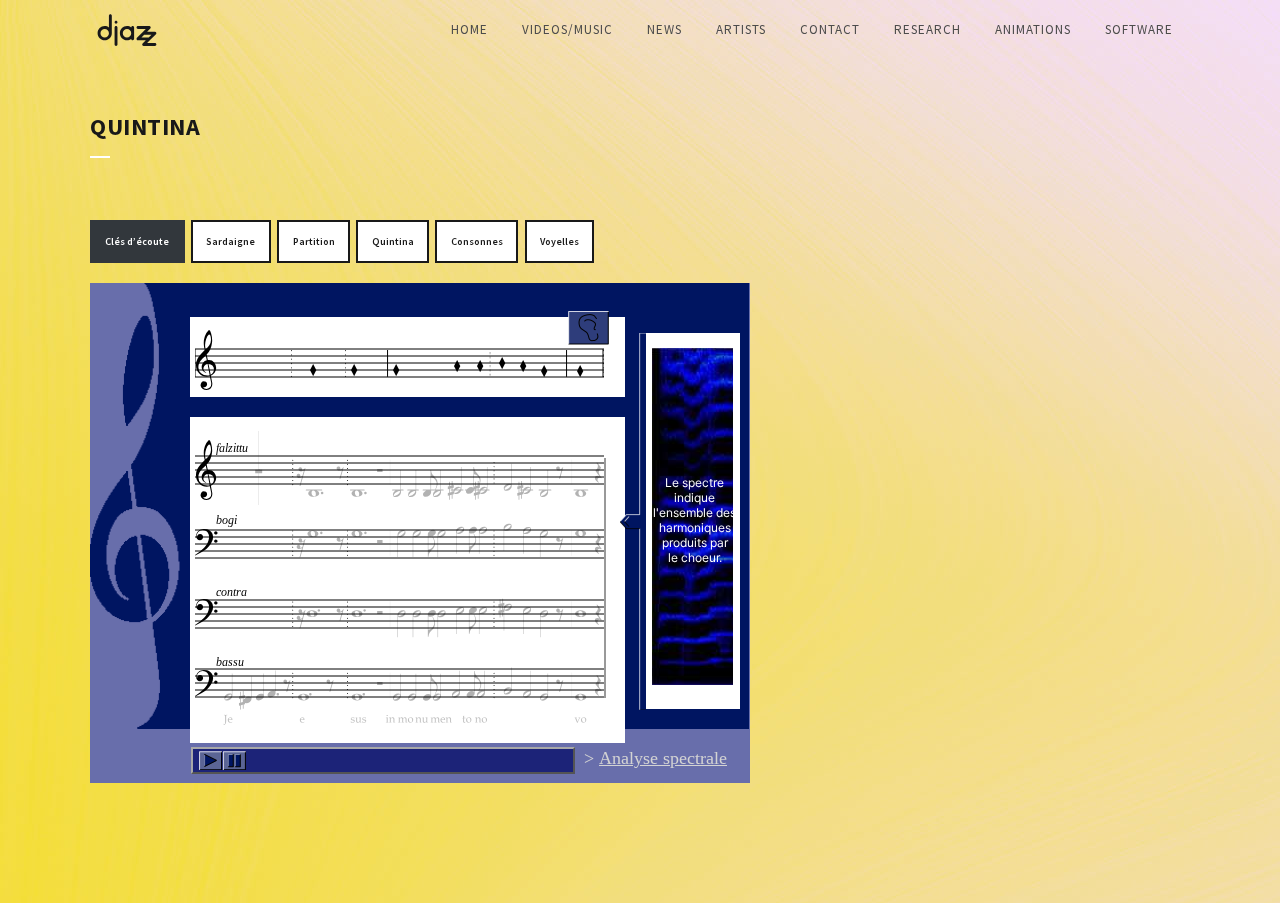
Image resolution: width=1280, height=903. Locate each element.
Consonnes (477, 241)
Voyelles (559, 241)
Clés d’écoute (137, 241)
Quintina (393, 241)
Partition (314, 241)
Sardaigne (230, 241)
